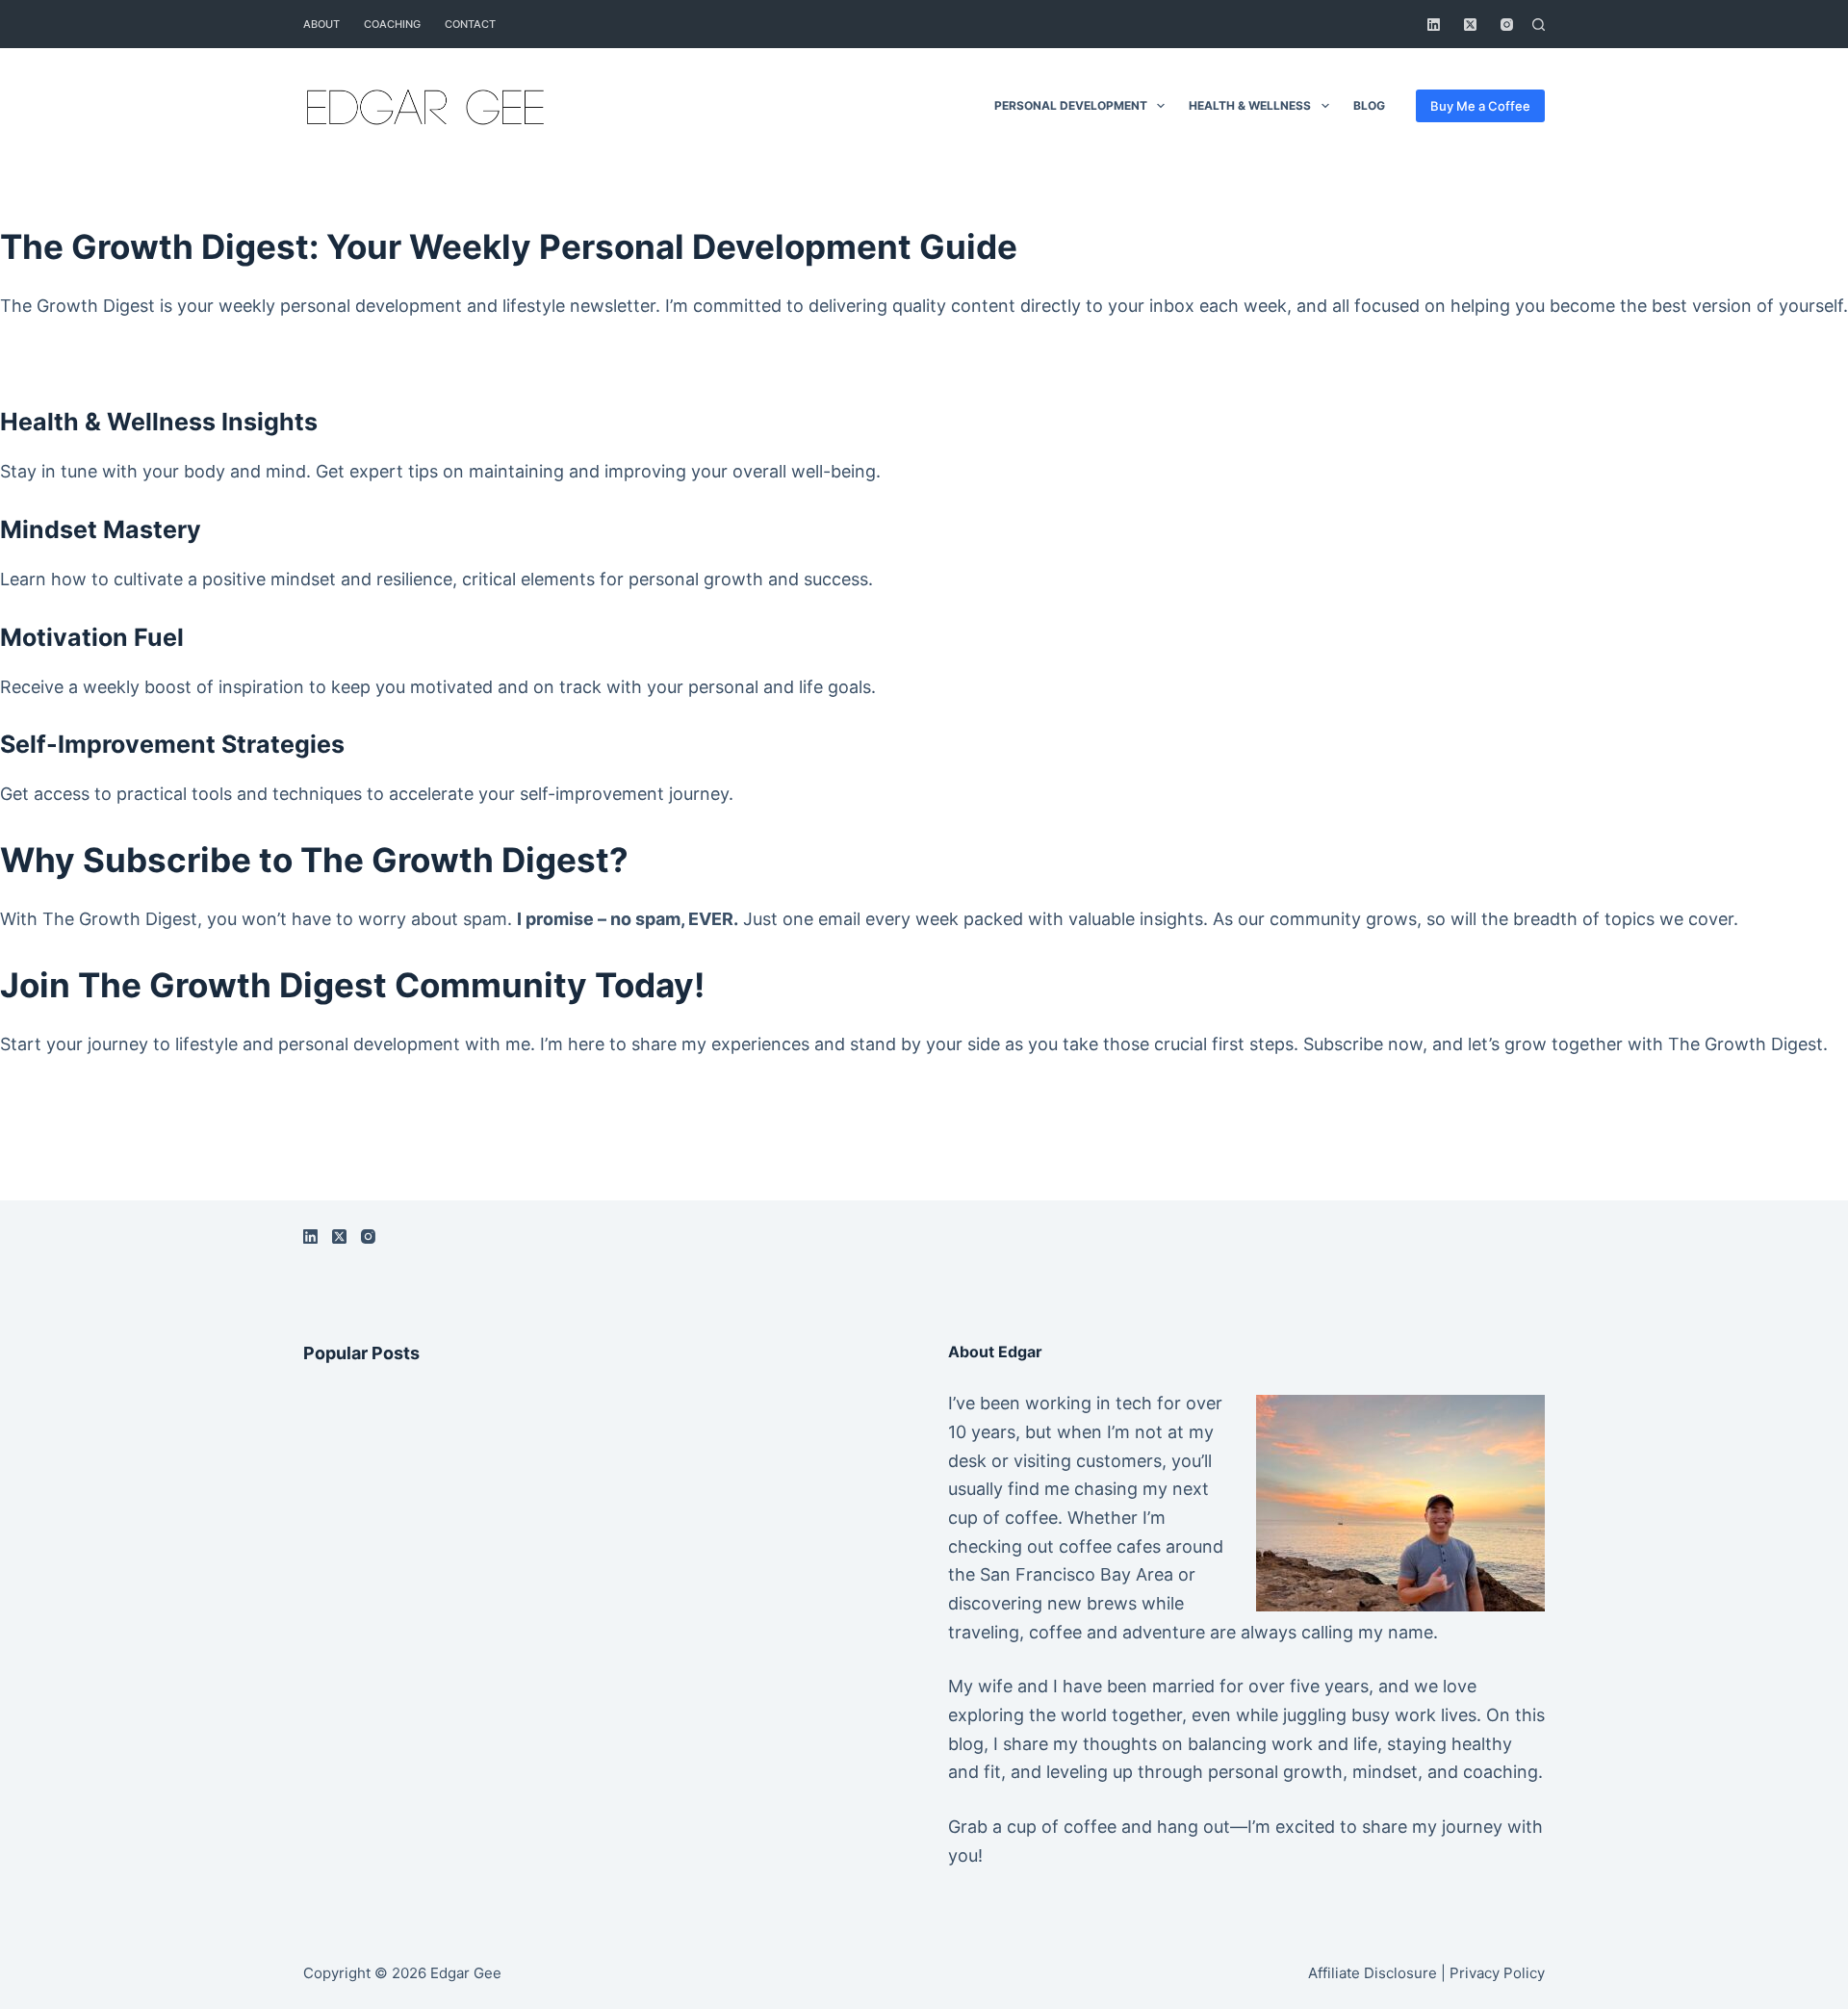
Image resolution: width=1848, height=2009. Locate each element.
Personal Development (1071, 105)
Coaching (392, 24)
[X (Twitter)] (1470, 25)
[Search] (1539, 25)
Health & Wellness (1250, 105)
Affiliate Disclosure (1373, 1973)
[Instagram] (1507, 25)
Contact (470, 24)
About (321, 24)
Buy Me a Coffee (1480, 106)
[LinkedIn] (1434, 25)
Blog (1369, 105)
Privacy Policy (1497, 1973)
